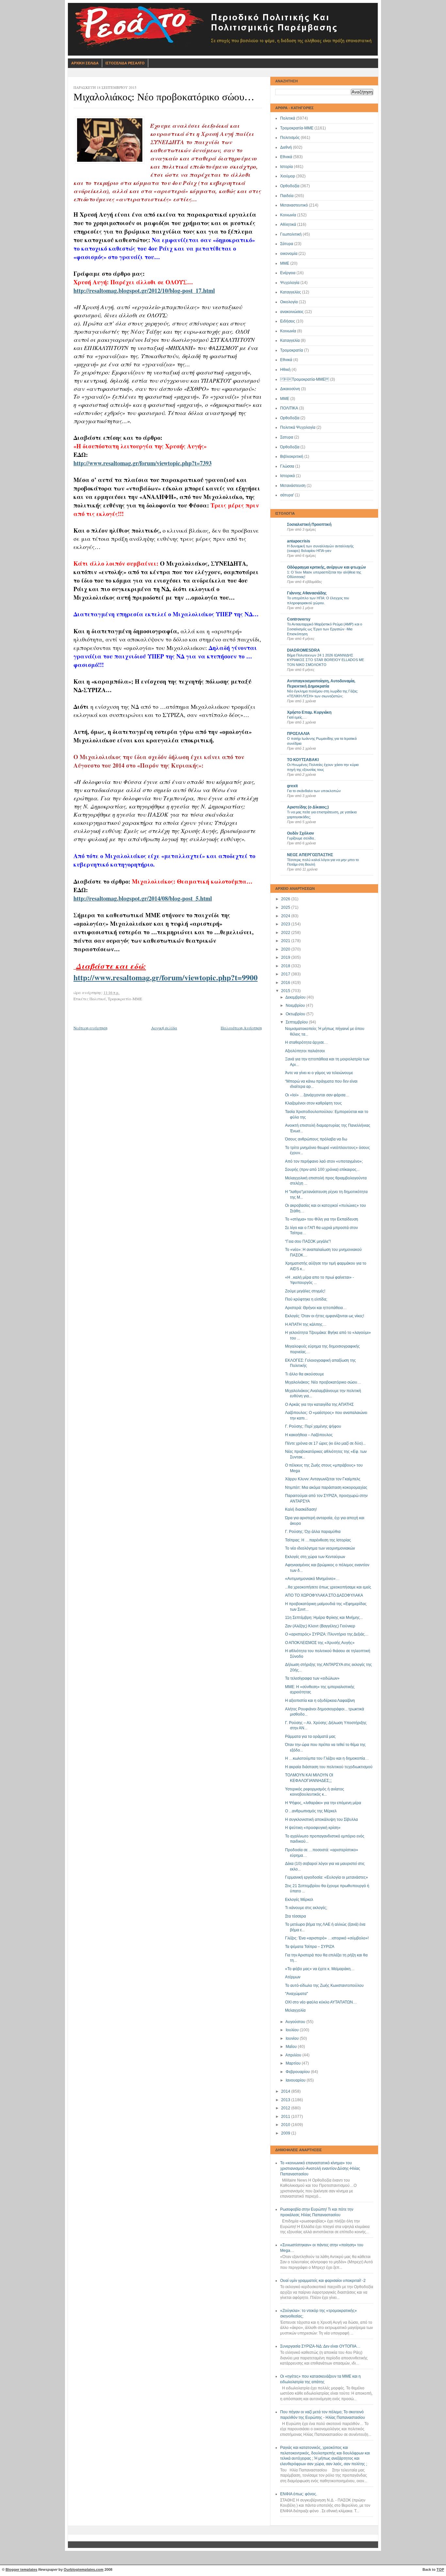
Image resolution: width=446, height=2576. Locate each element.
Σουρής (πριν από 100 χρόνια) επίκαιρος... (322, 1170)
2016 (286, 983)
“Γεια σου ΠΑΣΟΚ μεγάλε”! (308, 1241)
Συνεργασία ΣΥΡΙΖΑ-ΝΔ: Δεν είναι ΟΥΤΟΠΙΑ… (320, 2346)
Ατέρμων (293, 1977)
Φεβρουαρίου (298, 2072)
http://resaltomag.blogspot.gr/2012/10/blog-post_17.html (144, 291)
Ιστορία (287, 167)
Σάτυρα (287, 244)
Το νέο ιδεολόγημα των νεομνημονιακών (320, 1548)
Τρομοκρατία (292, 350)
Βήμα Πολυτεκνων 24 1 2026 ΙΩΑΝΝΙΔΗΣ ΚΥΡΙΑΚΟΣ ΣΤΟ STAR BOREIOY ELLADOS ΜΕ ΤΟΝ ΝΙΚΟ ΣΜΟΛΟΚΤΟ (326, 660)
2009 (286, 2133)
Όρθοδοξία (290, 447)
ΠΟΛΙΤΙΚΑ (289, 408)
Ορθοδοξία (290, 186)
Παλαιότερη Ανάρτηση (241, 1028)
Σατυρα (287, 437)
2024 (286, 916)
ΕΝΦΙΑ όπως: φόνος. (299, 2494)
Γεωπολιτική (291, 234)
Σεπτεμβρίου (297, 1022)
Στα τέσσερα (295, 1916)
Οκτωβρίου (296, 1014)
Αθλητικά (288, 224)
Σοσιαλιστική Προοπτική (309, 524)
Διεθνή (286, 147)
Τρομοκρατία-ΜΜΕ (297, 128)
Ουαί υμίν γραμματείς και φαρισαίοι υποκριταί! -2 (323, 2281)
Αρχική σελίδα (164, 1028)
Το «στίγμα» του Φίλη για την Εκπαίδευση (322, 1219)
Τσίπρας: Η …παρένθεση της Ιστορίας (318, 1540)
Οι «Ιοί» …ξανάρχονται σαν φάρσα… (317, 1095)
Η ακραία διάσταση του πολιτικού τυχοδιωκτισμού (329, 1767)
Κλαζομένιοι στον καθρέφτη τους (313, 1103)
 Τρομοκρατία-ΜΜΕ (305, 379)
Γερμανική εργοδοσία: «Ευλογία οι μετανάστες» (327, 1877)
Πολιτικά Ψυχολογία (298, 427)
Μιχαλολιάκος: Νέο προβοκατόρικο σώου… (323, 1382)
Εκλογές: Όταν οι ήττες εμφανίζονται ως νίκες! (325, 1316)
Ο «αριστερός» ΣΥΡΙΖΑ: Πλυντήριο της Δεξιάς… (327, 1634)
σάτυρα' (287, 495)
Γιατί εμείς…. (297, 717)
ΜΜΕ (285, 263)
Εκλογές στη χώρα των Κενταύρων (315, 1557)
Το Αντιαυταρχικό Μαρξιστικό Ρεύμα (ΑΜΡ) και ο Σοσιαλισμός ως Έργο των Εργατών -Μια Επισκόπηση (325, 629)
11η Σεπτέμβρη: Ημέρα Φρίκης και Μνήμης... (324, 1618)
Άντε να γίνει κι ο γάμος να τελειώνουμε (319, 1073)
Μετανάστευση (293, 486)
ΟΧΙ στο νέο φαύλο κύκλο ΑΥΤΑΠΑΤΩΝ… (321, 2002)
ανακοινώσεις (292, 312)
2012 (286, 2108)
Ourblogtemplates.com (84, 2569)
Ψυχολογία (290, 283)
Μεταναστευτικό (294, 205)
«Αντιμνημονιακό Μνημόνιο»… (312, 1579)
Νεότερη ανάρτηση (90, 1028)
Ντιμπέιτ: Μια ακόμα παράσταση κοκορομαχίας (326, 1487)
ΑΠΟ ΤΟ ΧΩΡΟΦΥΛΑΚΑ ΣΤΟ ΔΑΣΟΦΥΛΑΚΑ (324, 1595)
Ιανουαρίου (296, 2080)
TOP (440, 2569)
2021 (286, 941)
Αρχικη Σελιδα (85, 63)
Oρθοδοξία (290, 418)
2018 (286, 966)
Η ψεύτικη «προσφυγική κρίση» (313, 1828)
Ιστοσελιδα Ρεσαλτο (125, 63)
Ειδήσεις (288, 321)
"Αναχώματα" (296, 1994)
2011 (286, 2117)
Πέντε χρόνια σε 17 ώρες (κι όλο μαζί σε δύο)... (325, 1443)
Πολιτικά (288, 118)
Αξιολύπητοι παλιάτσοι (305, 1051)
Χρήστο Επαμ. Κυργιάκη (309, 712)
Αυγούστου (296, 2022)
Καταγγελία (290, 341)
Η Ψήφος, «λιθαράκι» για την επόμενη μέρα (323, 1803)
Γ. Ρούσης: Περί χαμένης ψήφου (313, 1426)
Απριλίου (294, 2055)
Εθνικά (286, 157)
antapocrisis (299, 541)
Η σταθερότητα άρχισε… (306, 1042)
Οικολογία (289, 302)
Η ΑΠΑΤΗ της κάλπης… (306, 1324)
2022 (286, 933)
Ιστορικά (287, 476)
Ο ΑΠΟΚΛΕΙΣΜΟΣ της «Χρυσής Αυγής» (320, 1643)
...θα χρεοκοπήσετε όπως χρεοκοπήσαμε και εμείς (328, 1587)
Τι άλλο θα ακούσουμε (304, 1374)
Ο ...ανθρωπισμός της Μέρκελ (311, 1811)
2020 (286, 949)
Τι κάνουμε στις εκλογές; (306, 1908)
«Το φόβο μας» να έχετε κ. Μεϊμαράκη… (320, 1969)
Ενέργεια (288, 273)
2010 (286, 2125)
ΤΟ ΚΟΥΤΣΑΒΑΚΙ (303, 760)
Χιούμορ (288, 176)
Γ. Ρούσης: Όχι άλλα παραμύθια (313, 1532)
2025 (286, 907)
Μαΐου (292, 2047)
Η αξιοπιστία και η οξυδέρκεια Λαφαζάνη (320, 1701)
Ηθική (285, 370)
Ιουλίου (293, 2030)
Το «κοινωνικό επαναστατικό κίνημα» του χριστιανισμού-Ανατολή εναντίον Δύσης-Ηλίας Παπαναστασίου (320, 2168)
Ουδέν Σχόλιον (301, 833)
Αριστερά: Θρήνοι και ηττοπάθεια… (316, 1308)
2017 (286, 974)
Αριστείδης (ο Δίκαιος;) (308, 807)
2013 (286, 2100)
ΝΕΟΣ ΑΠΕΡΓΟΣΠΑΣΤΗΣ (310, 855)
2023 (286, 924)
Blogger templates (21, 2569)
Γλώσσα (287, 466)
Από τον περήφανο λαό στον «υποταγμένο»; (324, 1161)
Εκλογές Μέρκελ (299, 1900)
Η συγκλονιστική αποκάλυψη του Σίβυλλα (321, 1820)
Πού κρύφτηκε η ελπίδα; (306, 1299)
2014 (286, 2091)
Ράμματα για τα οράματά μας (310, 1737)
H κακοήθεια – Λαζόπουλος (309, 1435)
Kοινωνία (288, 331)
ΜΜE (285, 399)
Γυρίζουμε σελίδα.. (301, 838)
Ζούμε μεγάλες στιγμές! (305, 1291)
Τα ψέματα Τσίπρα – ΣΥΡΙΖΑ (310, 1947)
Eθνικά (286, 360)
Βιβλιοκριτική (292, 457)
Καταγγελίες (291, 292)
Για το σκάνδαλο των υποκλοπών (314, 791)
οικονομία (289, 254)
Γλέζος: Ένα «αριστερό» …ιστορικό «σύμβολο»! (327, 1938)
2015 (286, 991)
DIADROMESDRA (303, 650)
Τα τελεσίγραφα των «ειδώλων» (312, 1678)
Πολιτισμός (290, 138)
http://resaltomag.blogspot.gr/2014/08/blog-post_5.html (143, 898)
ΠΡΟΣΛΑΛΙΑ (298, 734)
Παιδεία (287, 196)
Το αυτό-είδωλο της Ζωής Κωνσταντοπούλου (324, 1986)
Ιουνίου (293, 2038)
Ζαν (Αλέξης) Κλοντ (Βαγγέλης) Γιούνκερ (320, 1626)
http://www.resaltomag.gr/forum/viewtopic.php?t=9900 (166, 977)
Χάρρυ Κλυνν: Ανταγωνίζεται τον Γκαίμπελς (323, 1479)
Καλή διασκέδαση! (301, 1509)
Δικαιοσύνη (290, 389)
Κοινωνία (288, 215)
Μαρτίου (294, 2063)
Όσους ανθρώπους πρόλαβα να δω (316, 1139)
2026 (286, 899)
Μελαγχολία (295, 2010)
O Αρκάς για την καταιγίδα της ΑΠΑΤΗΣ (319, 1404)
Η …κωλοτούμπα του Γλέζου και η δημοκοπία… (327, 1758)
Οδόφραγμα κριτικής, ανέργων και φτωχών (327, 567)
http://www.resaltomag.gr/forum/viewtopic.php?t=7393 (143, 463)
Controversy (299, 619)
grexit (292, 786)
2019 (286, 957)
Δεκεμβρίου (296, 997)
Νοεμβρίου (296, 1005)
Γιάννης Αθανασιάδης (307, 593)
